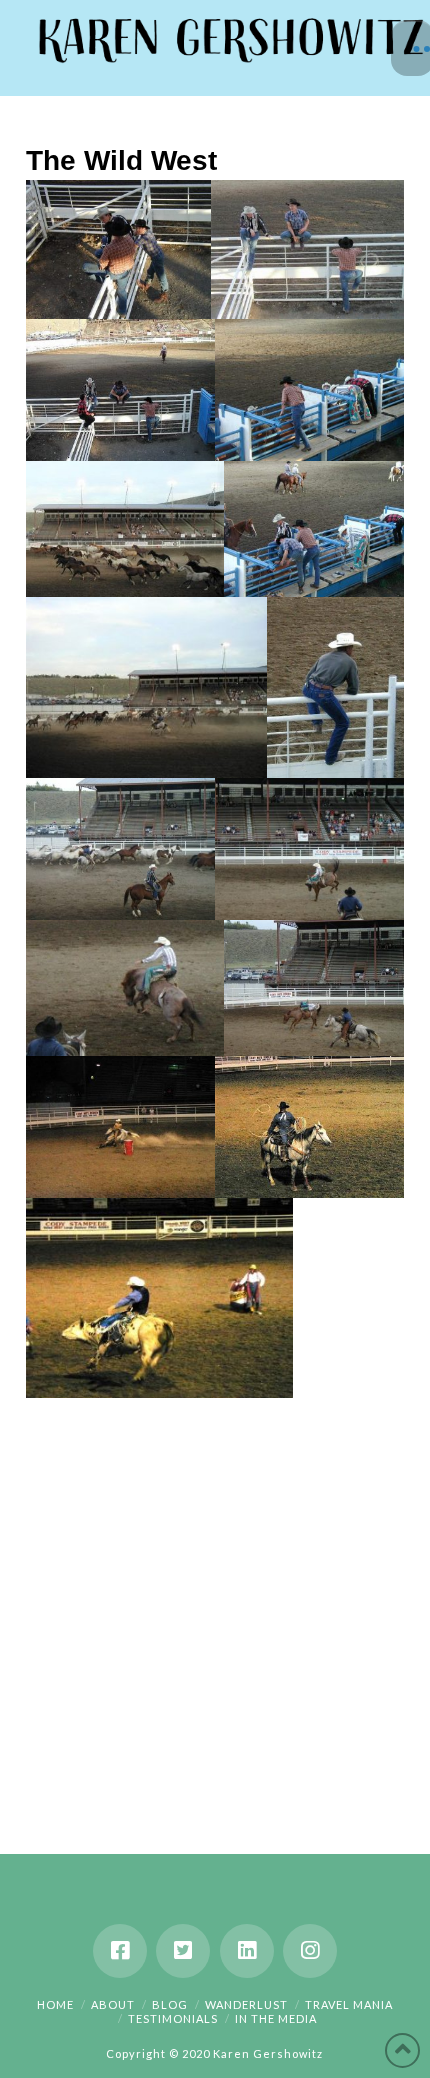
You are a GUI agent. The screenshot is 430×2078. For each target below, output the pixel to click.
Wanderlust (246, 2004)
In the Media (276, 2018)
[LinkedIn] (247, 1951)
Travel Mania (349, 2004)
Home (55, 2004)
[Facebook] (120, 1951)
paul (67, 290)
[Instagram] (310, 1951)
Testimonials (173, 2018)
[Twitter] (183, 1951)
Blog (170, 2004)
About (113, 2004)
